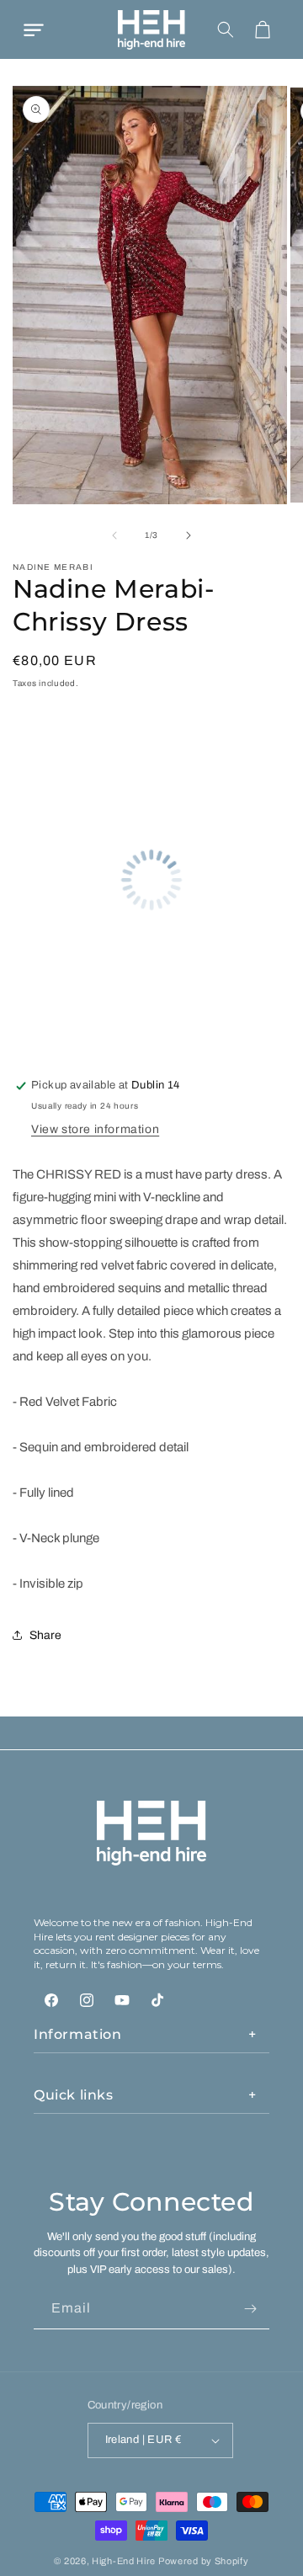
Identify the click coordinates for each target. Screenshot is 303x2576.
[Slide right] (189, 535)
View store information (95, 1129)
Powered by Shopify (204, 2561)
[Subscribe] (250, 2309)
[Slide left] (114, 535)
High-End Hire (124, 2561)
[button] (34, 29)
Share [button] (45, 1635)
